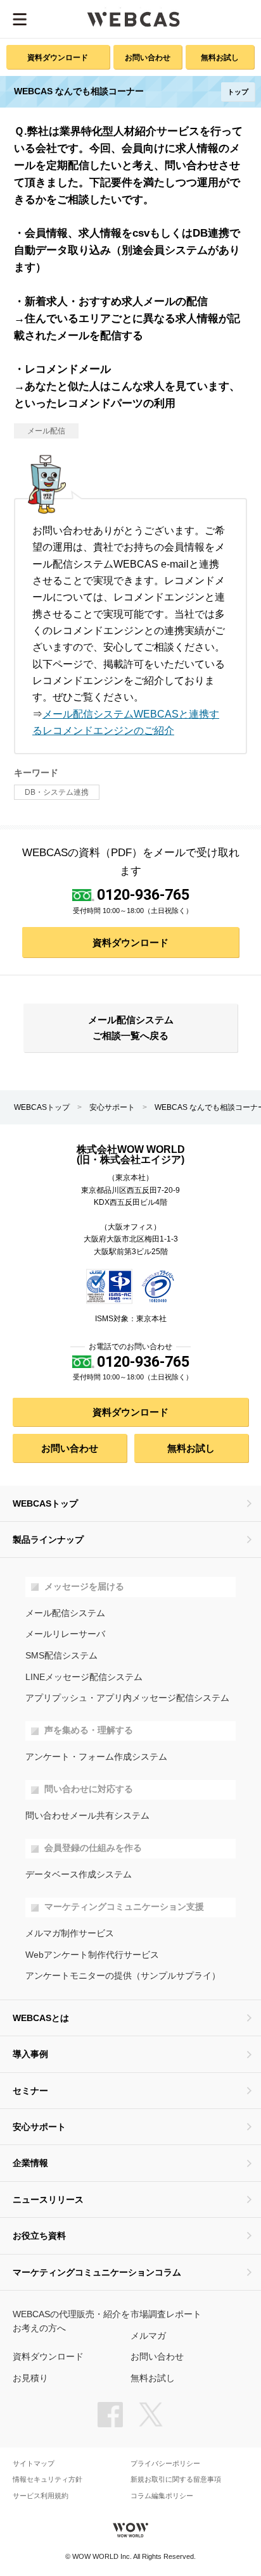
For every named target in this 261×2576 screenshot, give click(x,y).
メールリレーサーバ (65, 1634)
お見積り (30, 2378)
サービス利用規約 (41, 2496)
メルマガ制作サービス (70, 1933)
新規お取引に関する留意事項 (176, 2480)
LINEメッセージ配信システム (84, 1677)
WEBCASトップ (42, 1107)
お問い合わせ (148, 57)
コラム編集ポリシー (162, 2496)
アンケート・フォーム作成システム (96, 1757)
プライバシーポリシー (165, 2464)
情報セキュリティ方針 (48, 2480)
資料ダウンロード (58, 57)
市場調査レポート (166, 2314)
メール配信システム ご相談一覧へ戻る (131, 1028)
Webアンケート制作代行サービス (92, 1955)
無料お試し (220, 57)
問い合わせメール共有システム (87, 1816)
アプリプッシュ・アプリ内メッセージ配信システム (127, 1698)
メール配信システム (65, 1613)
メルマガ (148, 2336)
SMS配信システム (61, 1656)
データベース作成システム (79, 1875)
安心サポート (112, 1107)
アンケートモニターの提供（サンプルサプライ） (123, 1976)
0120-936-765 (143, 895)
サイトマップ (34, 2464)
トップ (238, 92)
